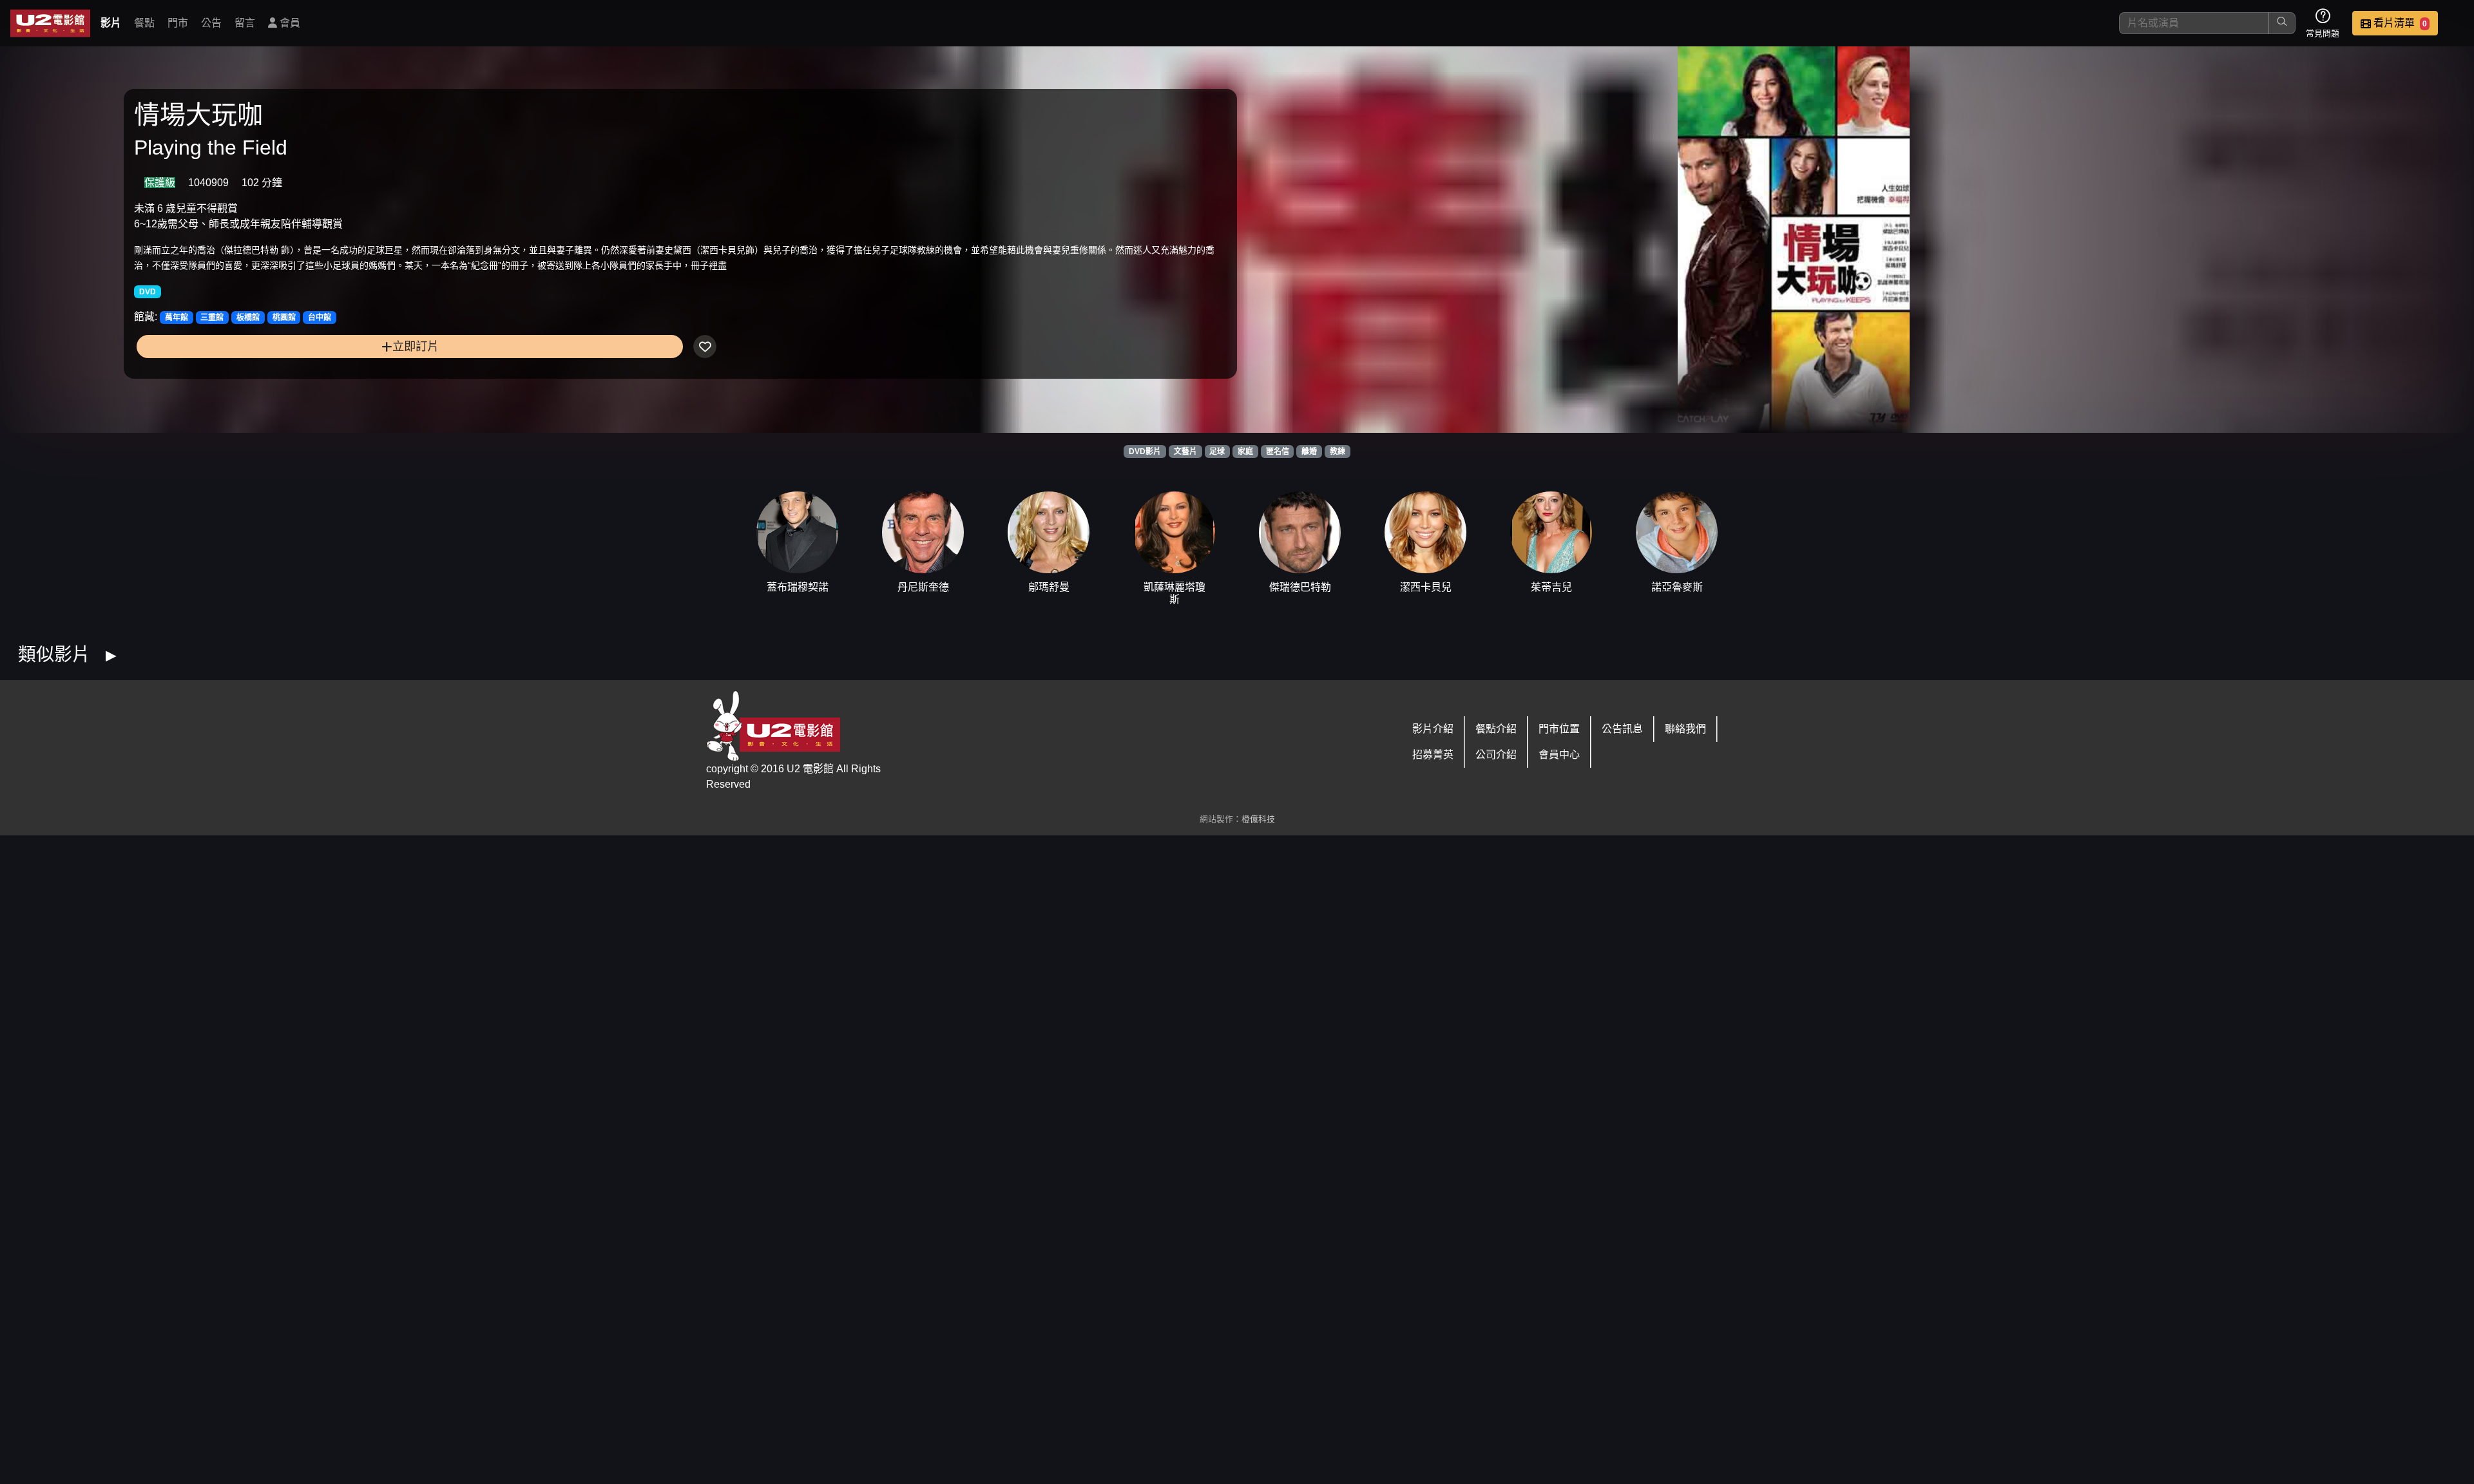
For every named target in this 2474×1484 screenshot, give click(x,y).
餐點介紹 (1496, 729)
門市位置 (1559, 729)
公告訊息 (1622, 729)
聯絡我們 (1685, 729)
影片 (111, 23)
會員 (289, 23)
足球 (1217, 452)
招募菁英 (1433, 755)
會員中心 (1559, 755)
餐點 (144, 23)
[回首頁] (50, 23)
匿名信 (1278, 452)
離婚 (1309, 452)
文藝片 (1185, 452)
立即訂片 (416, 346)
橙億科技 (1258, 819)
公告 (211, 23)
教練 (1338, 452)
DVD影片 (1145, 452)
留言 (245, 23)
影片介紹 (1433, 729)
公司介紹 (1496, 755)
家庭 (1245, 452)
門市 (178, 23)
